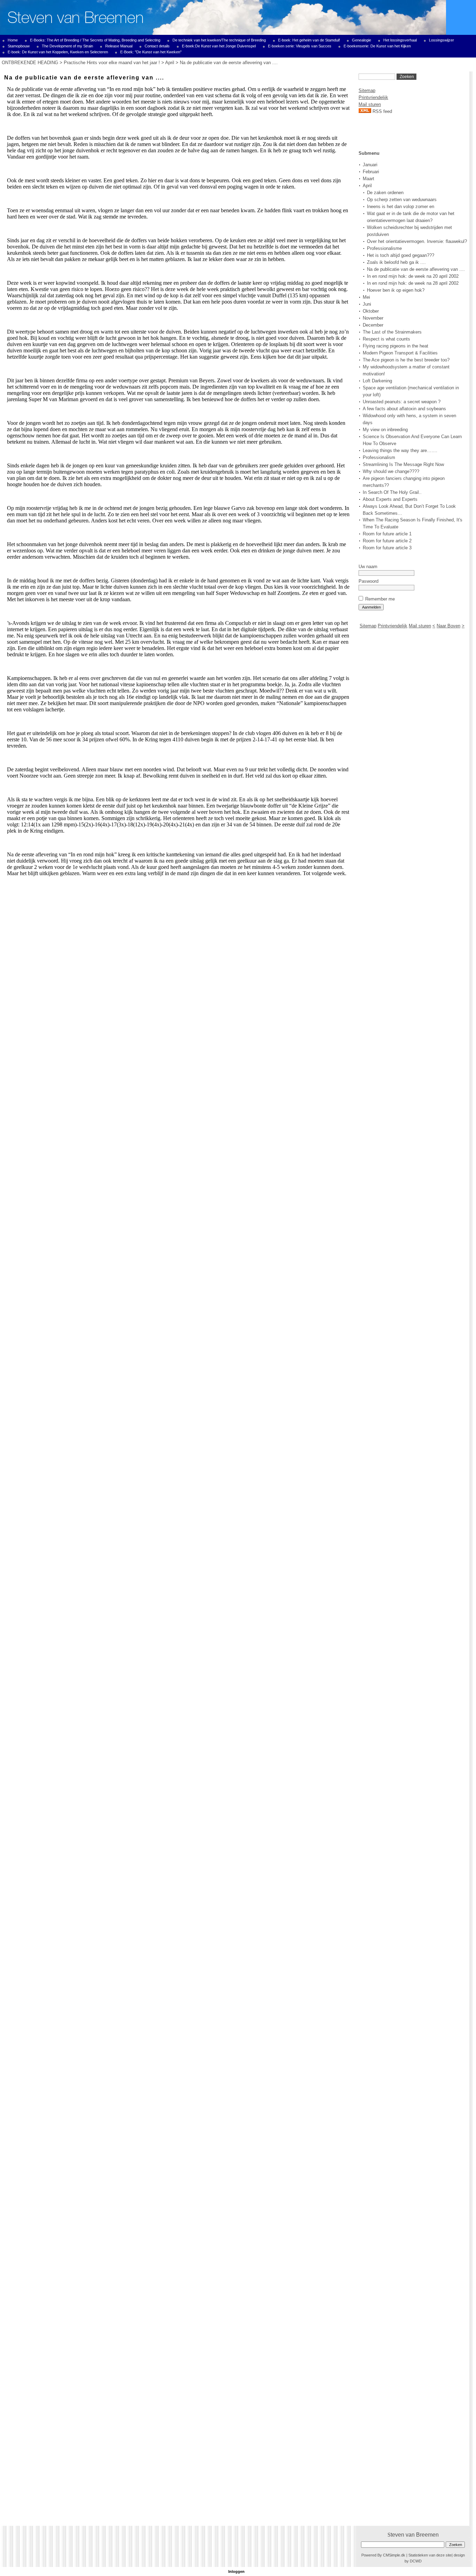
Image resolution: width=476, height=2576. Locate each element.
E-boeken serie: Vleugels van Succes (300, 46)
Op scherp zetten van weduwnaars (402, 200)
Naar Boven (448, 626)
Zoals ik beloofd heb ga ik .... (396, 262)
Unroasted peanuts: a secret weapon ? (402, 402)
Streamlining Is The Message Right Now (403, 464)
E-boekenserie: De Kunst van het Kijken (377, 46)
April (170, 63)
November (373, 318)
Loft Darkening (377, 381)
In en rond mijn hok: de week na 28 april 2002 (413, 283)
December (373, 325)
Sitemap (367, 90)
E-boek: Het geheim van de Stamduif (309, 40)
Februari (371, 172)
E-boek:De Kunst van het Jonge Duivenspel (219, 46)
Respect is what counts (386, 339)
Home (13, 40)
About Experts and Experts (390, 499)
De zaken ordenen (385, 193)
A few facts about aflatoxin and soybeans (404, 409)
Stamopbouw (19, 46)
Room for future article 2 (387, 541)
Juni (367, 304)
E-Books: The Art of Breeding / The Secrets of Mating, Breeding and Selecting (95, 40)
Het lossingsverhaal (400, 40)
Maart (368, 179)
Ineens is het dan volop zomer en (401, 207)
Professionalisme (384, 248)
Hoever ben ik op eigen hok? (396, 290)
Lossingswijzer (442, 40)
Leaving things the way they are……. (400, 450)
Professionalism (379, 457)
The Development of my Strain (67, 46)
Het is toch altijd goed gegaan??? (401, 255)
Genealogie (362, 40)
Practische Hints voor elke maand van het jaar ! (112, 63)
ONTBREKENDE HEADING (30, 63)
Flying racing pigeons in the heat (396, 346)
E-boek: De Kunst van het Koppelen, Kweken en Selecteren (58, 52)
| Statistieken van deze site (429, 2555)
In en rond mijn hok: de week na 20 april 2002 (413, 276)
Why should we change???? (391, 471)
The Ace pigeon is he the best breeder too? (406, 360)
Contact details (157, 46)
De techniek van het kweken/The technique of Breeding (219, 40)
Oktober (371, 311)
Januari (370, 165)
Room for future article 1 (387, 534)
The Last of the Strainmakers (392, 332)
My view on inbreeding (385, 430)
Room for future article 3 (387, 548)
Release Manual (119, 46)
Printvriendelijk (373, 97)
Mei (366, 297)
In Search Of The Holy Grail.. (392, 492)
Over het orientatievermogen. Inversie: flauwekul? (417, 241)
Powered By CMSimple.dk (383, 2555)
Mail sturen (370, 104)
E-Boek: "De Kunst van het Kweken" (151, 52)
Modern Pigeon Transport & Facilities (400, 353)
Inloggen (236, 2571)
